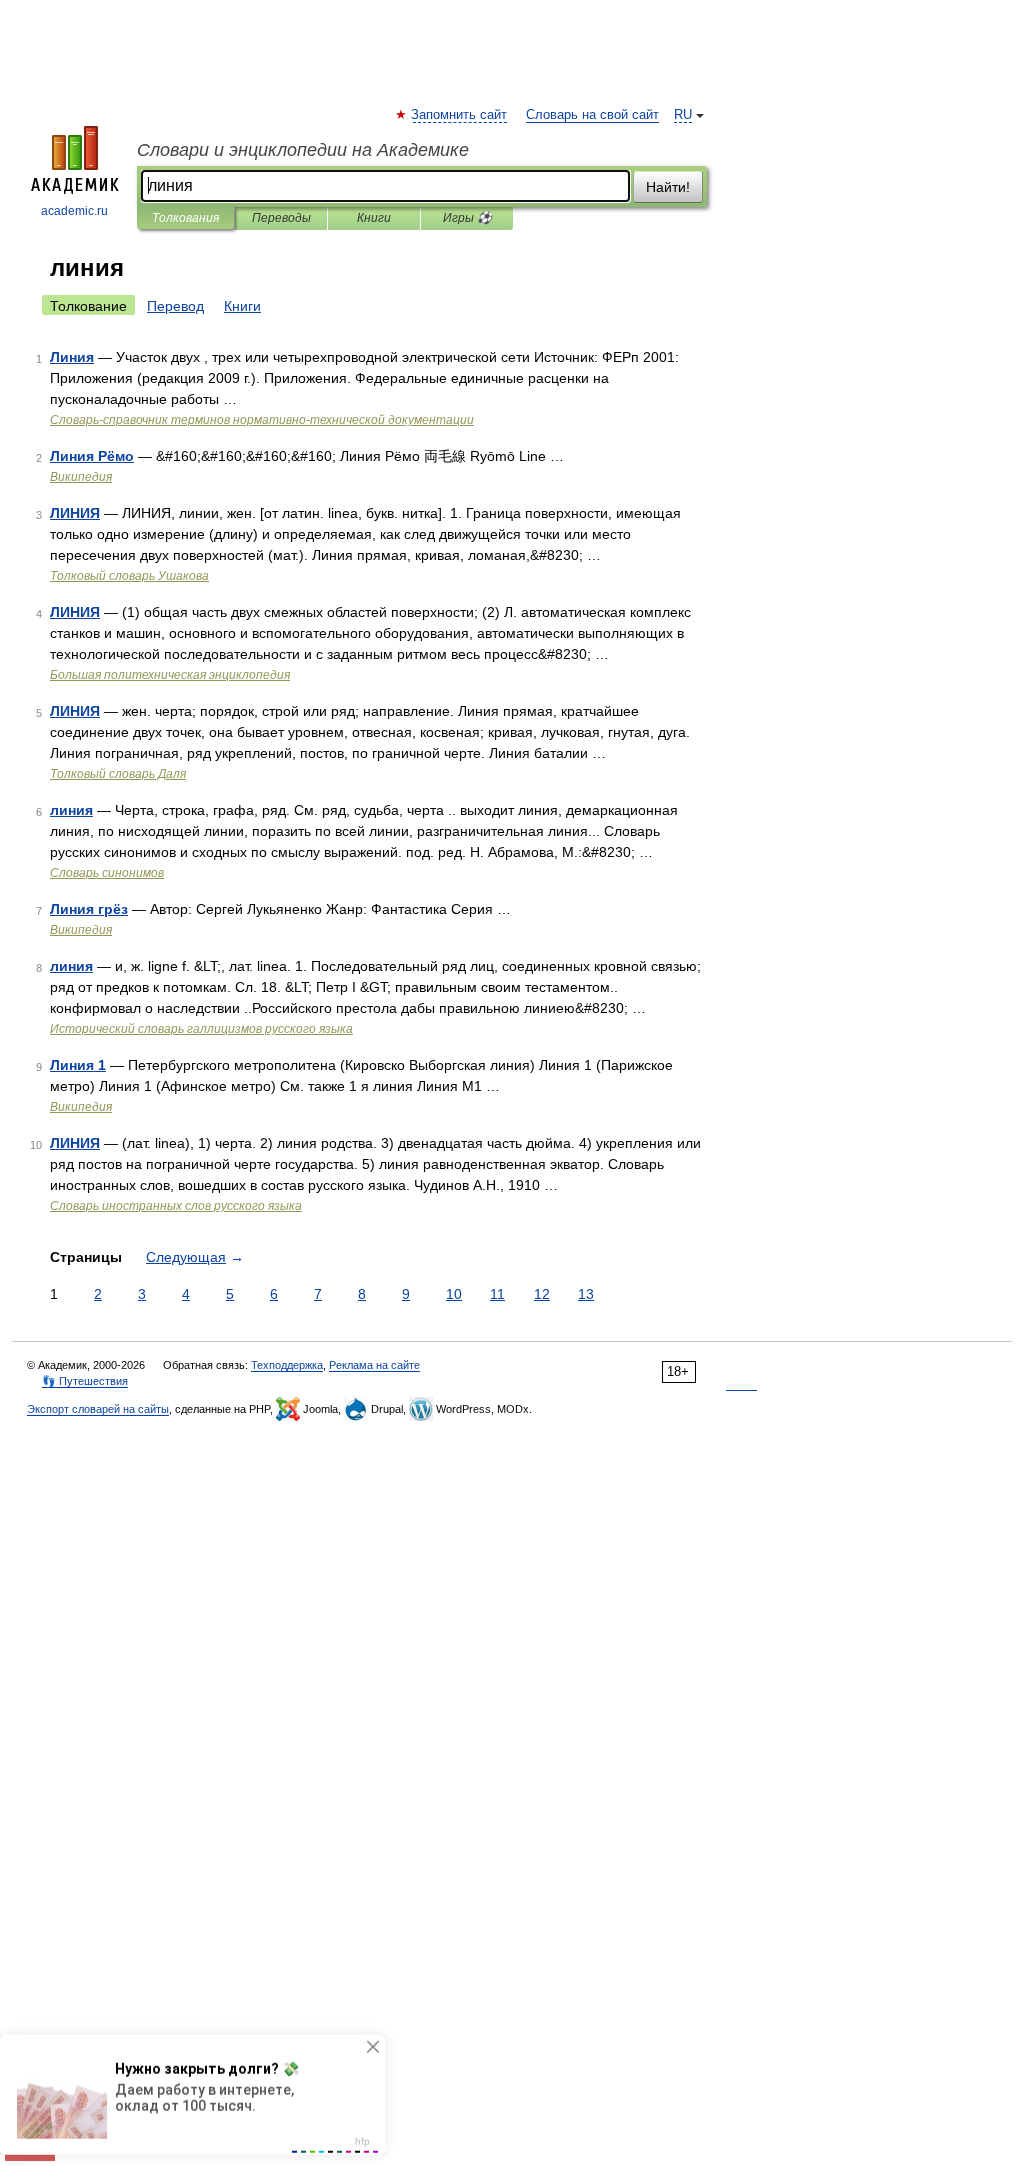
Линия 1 (78, 1065)
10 (454, 1294)
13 (586, 1294)
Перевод (175, 306)
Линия (72, 357)
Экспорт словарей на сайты (98, 1409)
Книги (374, 218)
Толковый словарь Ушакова (129, 576)
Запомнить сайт (460, 115)
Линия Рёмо (92, 456)
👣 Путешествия (85, 1381)
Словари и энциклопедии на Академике (303, 150)
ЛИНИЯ (75, 513)
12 (542, 1294)
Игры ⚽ (467, 218)
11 (497, 1294)
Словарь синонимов (107, 873)
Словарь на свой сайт (592, 115)
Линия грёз (89, 909)
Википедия (81, 477)
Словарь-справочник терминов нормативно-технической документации (262, 420)
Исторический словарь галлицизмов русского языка (201, 1029)
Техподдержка (287, 1365)
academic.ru (74, 211)
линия (71, 810)
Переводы (281, 218)
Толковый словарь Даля (118, 774)
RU (683, 115)
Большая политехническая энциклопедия (170, 675)
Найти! (668, 187)
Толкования (185, 218)
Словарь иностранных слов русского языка (176, 1206)
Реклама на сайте (374, 1365)
